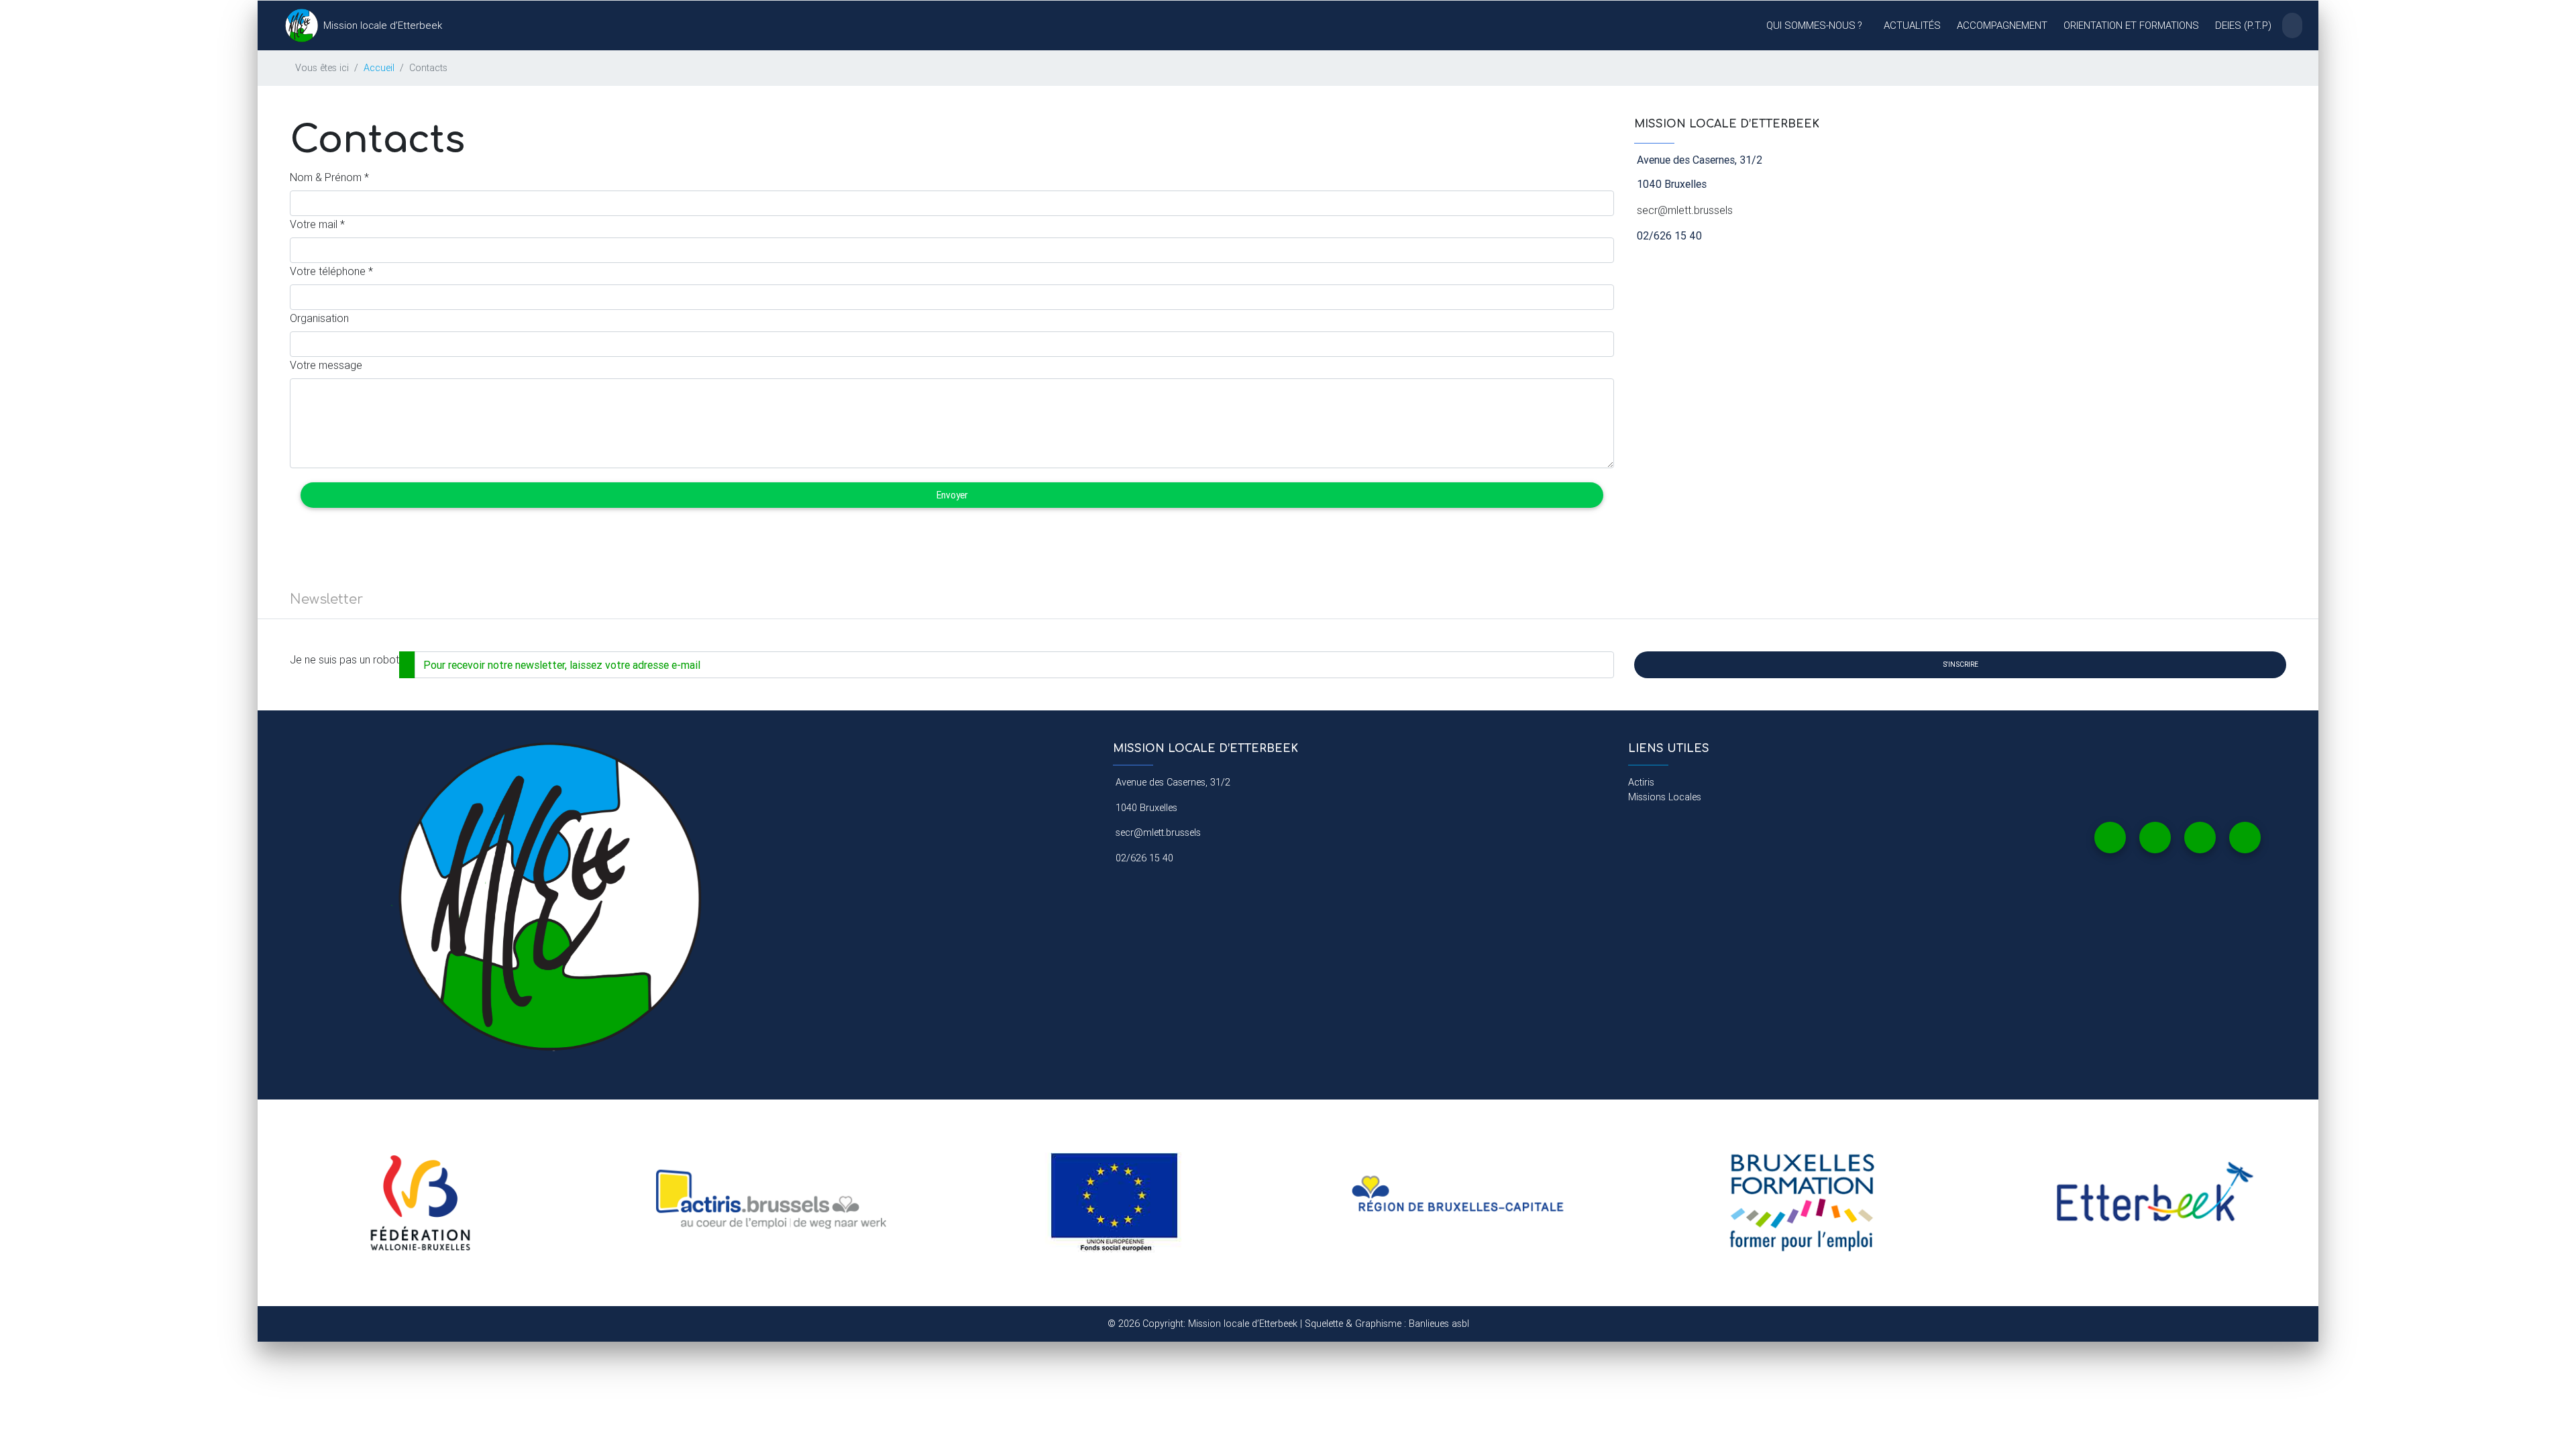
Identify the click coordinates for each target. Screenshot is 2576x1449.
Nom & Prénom (329, 177)
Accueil (379, 68)
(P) (2243, 25)
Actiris (1641, 782)
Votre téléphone (331, 271)
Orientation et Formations (2131, 25)
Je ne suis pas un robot (344, 659)
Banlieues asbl (1439, 1324)
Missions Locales (1665, 797)
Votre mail (317, 224)
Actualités (1912, 25)
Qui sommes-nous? (1814, 25)
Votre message (326, 365)
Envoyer (952, 495)
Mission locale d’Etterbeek (383, 25)
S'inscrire (1961, 664)
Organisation (319, 318)
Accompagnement (2002, 25)
